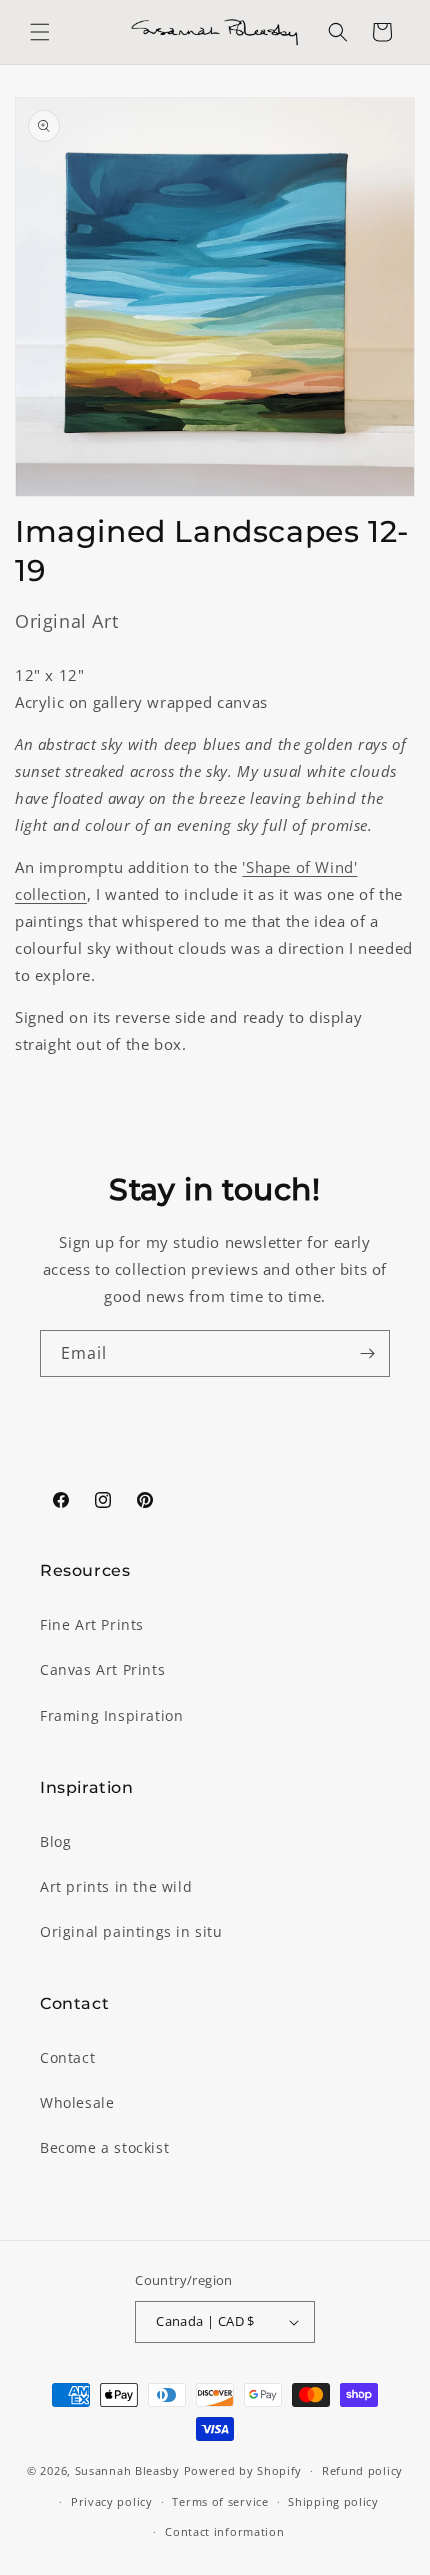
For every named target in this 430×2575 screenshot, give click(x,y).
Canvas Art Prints (102, 1669)
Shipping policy (333, 2501)
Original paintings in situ (131, 1931)
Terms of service (220, 2501)
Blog (55, 1841)
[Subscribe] (367, 1353)
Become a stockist (104, 2147)
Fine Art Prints (92, 1624)
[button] (40, 32)
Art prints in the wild (116, 1886)
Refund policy (362, 2470)
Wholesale (77, 2102)
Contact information (224, 2531)
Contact (67, 2057)
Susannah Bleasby (127, 2470)
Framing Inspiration (111, 1715)
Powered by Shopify (243, 2470)
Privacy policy (112, 2501)
